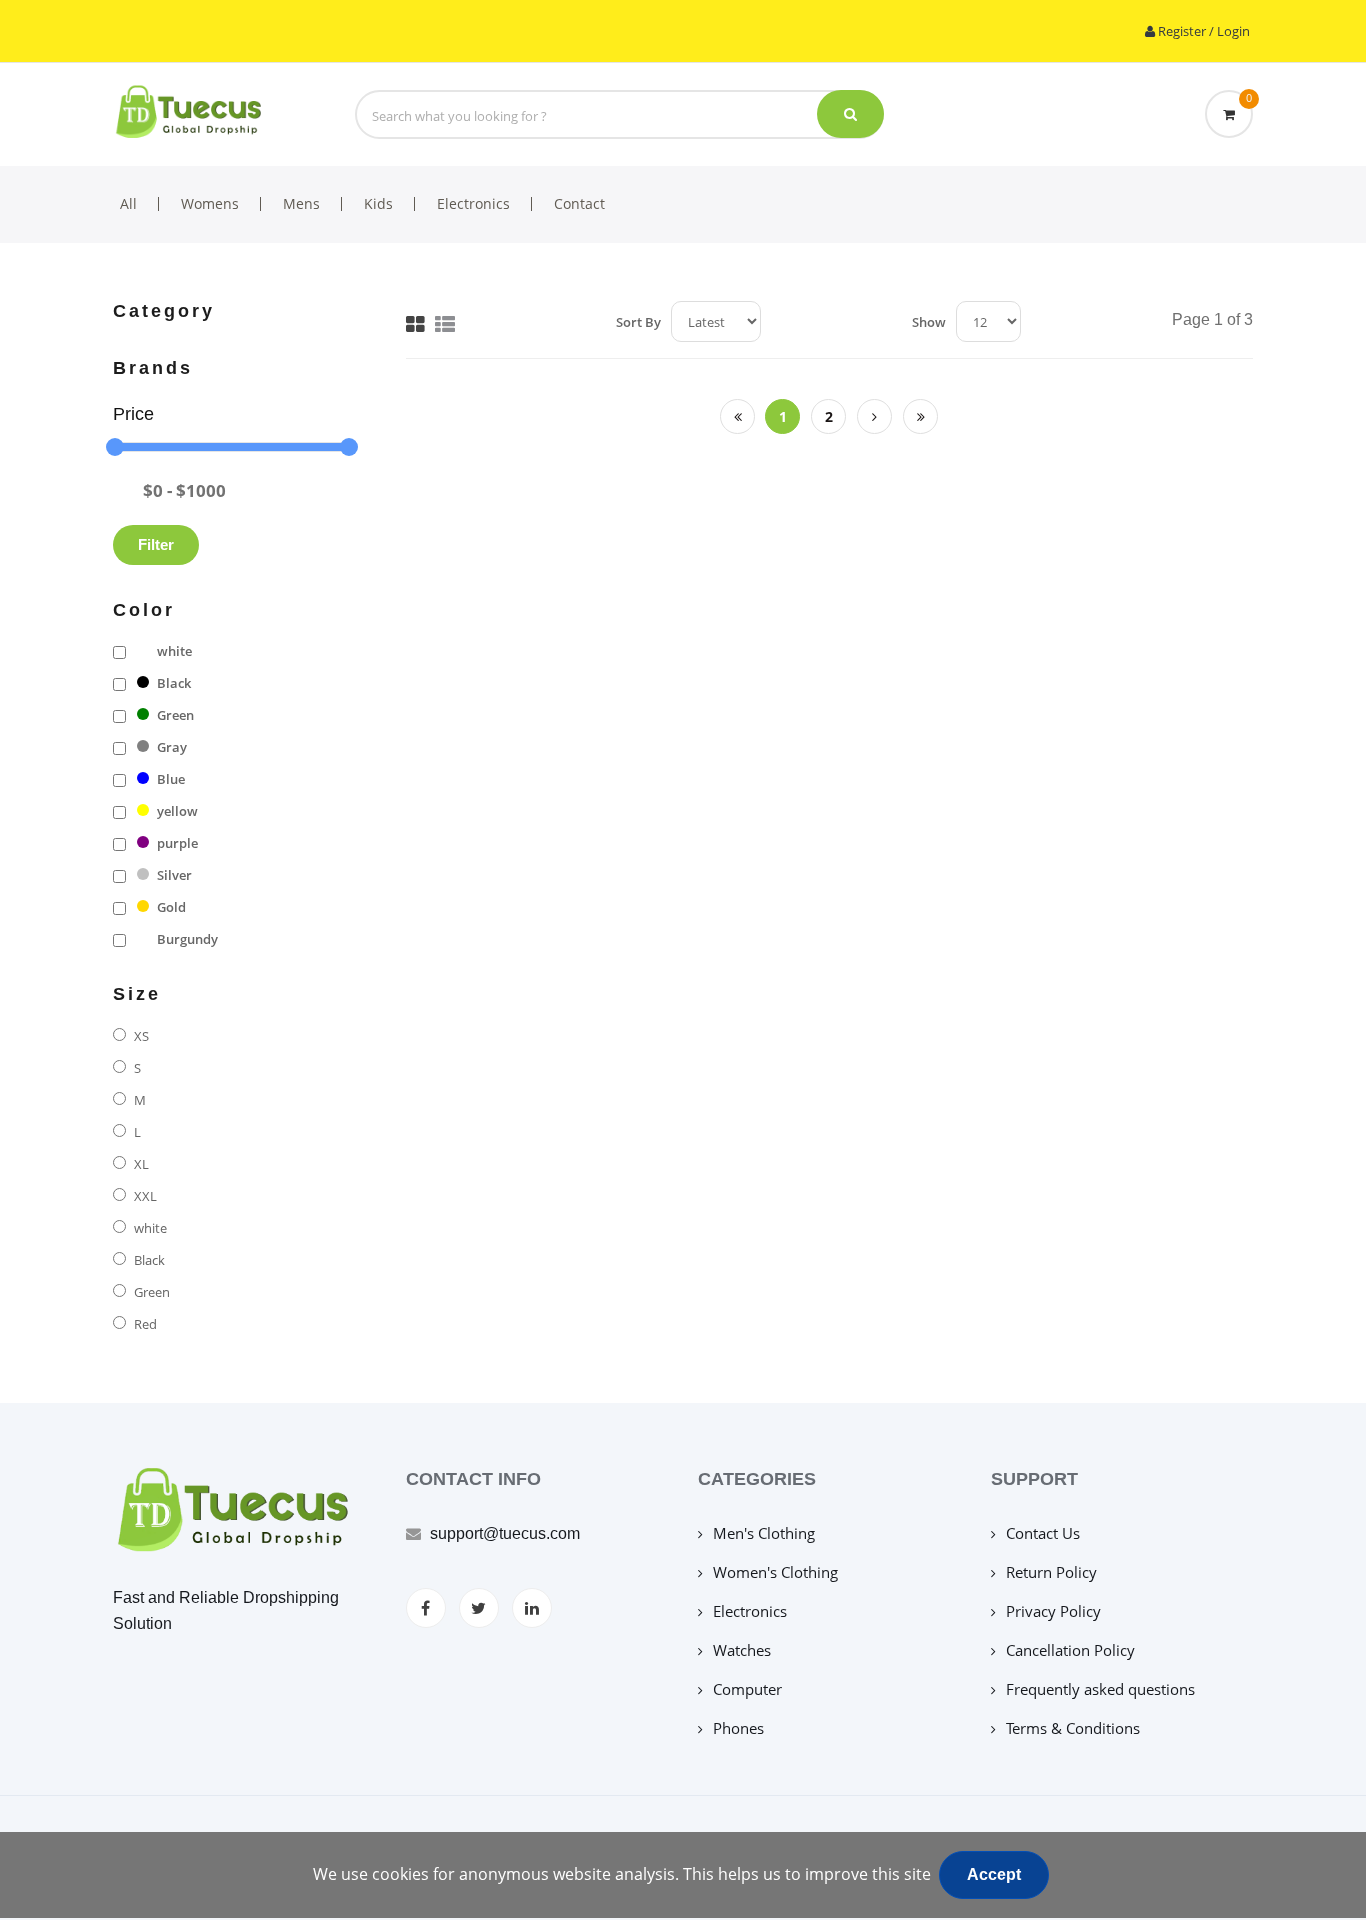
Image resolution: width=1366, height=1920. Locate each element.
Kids (378, 204)
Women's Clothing (775, 1572)
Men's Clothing (764, 1533)
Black (174, 683)
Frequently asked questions (1100, 1689)
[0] (1229, 114)
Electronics (473, 204)
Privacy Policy (1053, 1611)
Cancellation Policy (1070, 1650)
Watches (742, 1650)
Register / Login (1202, 31)
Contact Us (1043, 1533)
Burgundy (187, 939)
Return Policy (1051, 1572)
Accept (994, 1874)
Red (145, 1324)
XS (141, 1036)
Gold (171, 907)
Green (175, 715)
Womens (210, 204)
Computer (747, 1689)
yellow (177, 811)
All (128, 204)
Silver (174, 875)
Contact (579, 204)
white (174, 651)
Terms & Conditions (1073, 1728)
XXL (145, 1196)
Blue (171, 779)
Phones (738, 1728)
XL (141, 1164)
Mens (301, 204)
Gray (172, 747)
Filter (156, 544)
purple (177, 843)
